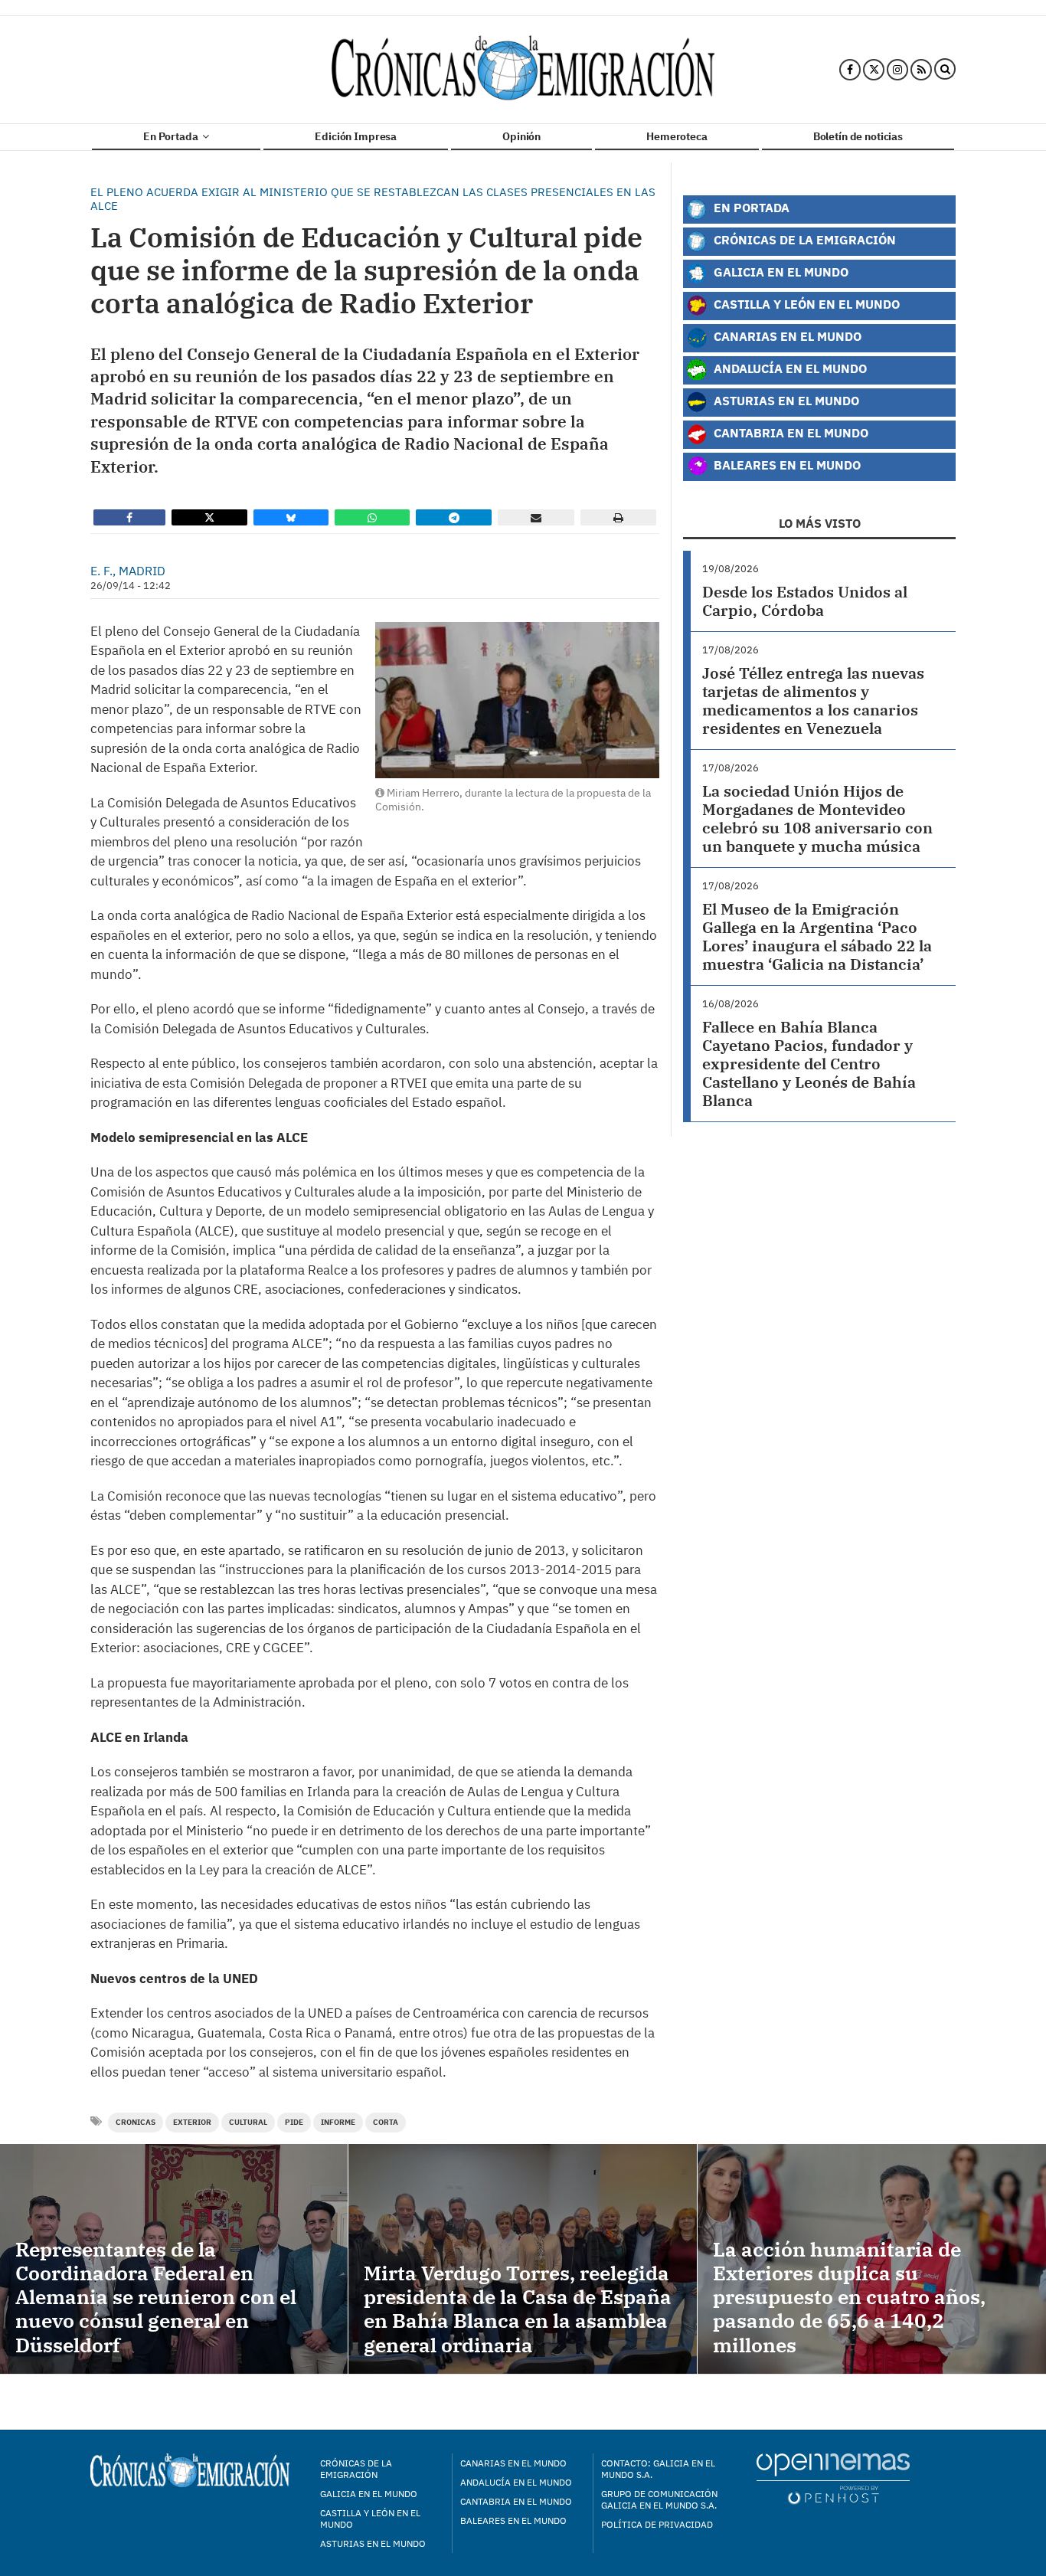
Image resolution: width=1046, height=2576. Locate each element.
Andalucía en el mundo (516, 2482)
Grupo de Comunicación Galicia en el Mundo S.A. (659, 2499)
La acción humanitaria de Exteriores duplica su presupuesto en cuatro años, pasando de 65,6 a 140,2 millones (849, 2297)
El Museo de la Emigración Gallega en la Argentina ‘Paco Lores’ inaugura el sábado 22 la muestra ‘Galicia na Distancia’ (817, 936)
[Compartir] (129, 517)
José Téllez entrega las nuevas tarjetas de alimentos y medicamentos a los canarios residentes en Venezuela (813, 700)
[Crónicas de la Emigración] (523, 70)
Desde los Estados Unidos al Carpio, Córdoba (805, 601)
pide (294, 2122)
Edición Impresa (356, 136)
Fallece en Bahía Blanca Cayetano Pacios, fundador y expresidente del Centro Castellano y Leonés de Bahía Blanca (809, 1064)
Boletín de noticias (858, 136)
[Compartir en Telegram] (454, 517)
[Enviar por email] (536, 517)
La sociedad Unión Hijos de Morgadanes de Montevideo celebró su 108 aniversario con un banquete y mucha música (817, 818)
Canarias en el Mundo (786, 336)
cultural (248, 2122)
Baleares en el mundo (513, 2520)
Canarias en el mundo (513, 2463)
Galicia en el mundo (369, 2494)
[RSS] (921, 70)
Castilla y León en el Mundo (805, 304)
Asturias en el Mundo (785, 400)
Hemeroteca (677, 136)
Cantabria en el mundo (516, 2501)
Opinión (521, 136)
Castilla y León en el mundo (370, 2519)
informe (338, 2122)
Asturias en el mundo (373, 2543)
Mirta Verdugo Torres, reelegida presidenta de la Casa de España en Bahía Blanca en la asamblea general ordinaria (518, 2309)
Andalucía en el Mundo (789, 368)
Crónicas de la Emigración (803, 239)
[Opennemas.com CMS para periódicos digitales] (833, 2478)
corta (386, 2122)
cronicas (136, 2122)
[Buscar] (945, 70)
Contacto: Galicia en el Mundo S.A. (658, 2469)
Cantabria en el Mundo (789, 432)
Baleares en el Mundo (786, 465)
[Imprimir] (618, 517)
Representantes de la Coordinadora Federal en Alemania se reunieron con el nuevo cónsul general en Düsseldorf (156, 2297)
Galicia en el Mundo (780, 272)
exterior (192, 2122)
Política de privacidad (657, 2524)
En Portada (172, 136)
